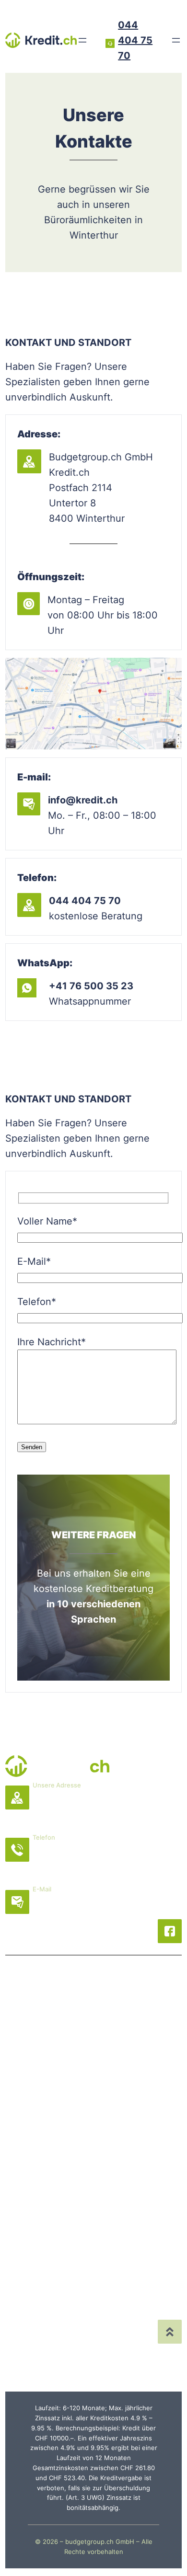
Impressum (49, 2358)
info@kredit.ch (67, 1912)
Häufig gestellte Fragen (143, 2224)
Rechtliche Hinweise (71, 2327)
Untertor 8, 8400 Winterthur (99, 1808)
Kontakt (140, 2163)
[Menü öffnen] (82, 40)
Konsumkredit (143, 2036)
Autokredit (136, 2082)
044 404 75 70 (135, 40)
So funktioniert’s (51, 2209)
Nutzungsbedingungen (76, 2343)
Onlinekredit (140, 2097)
